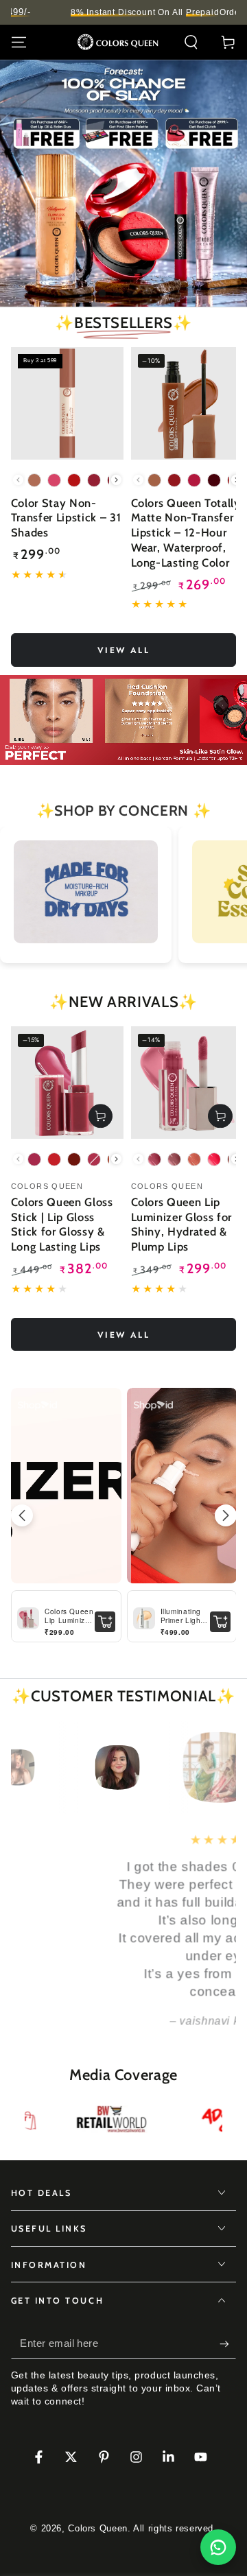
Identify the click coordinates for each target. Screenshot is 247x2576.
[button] (191, 43)
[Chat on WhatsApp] (218, 2547)
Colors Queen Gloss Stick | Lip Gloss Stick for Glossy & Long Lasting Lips (62, 1224)
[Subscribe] (228, 2344)
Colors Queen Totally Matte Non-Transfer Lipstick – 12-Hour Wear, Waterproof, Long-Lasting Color (186, 533)
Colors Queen (98, 2529)
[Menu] (19, 43)
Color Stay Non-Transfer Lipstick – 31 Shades (66, 518)
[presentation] (116, 480)
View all (123, 650)
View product (101, 1116)
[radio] (34, 480)
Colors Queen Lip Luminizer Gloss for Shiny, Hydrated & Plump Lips (182, 1224)
